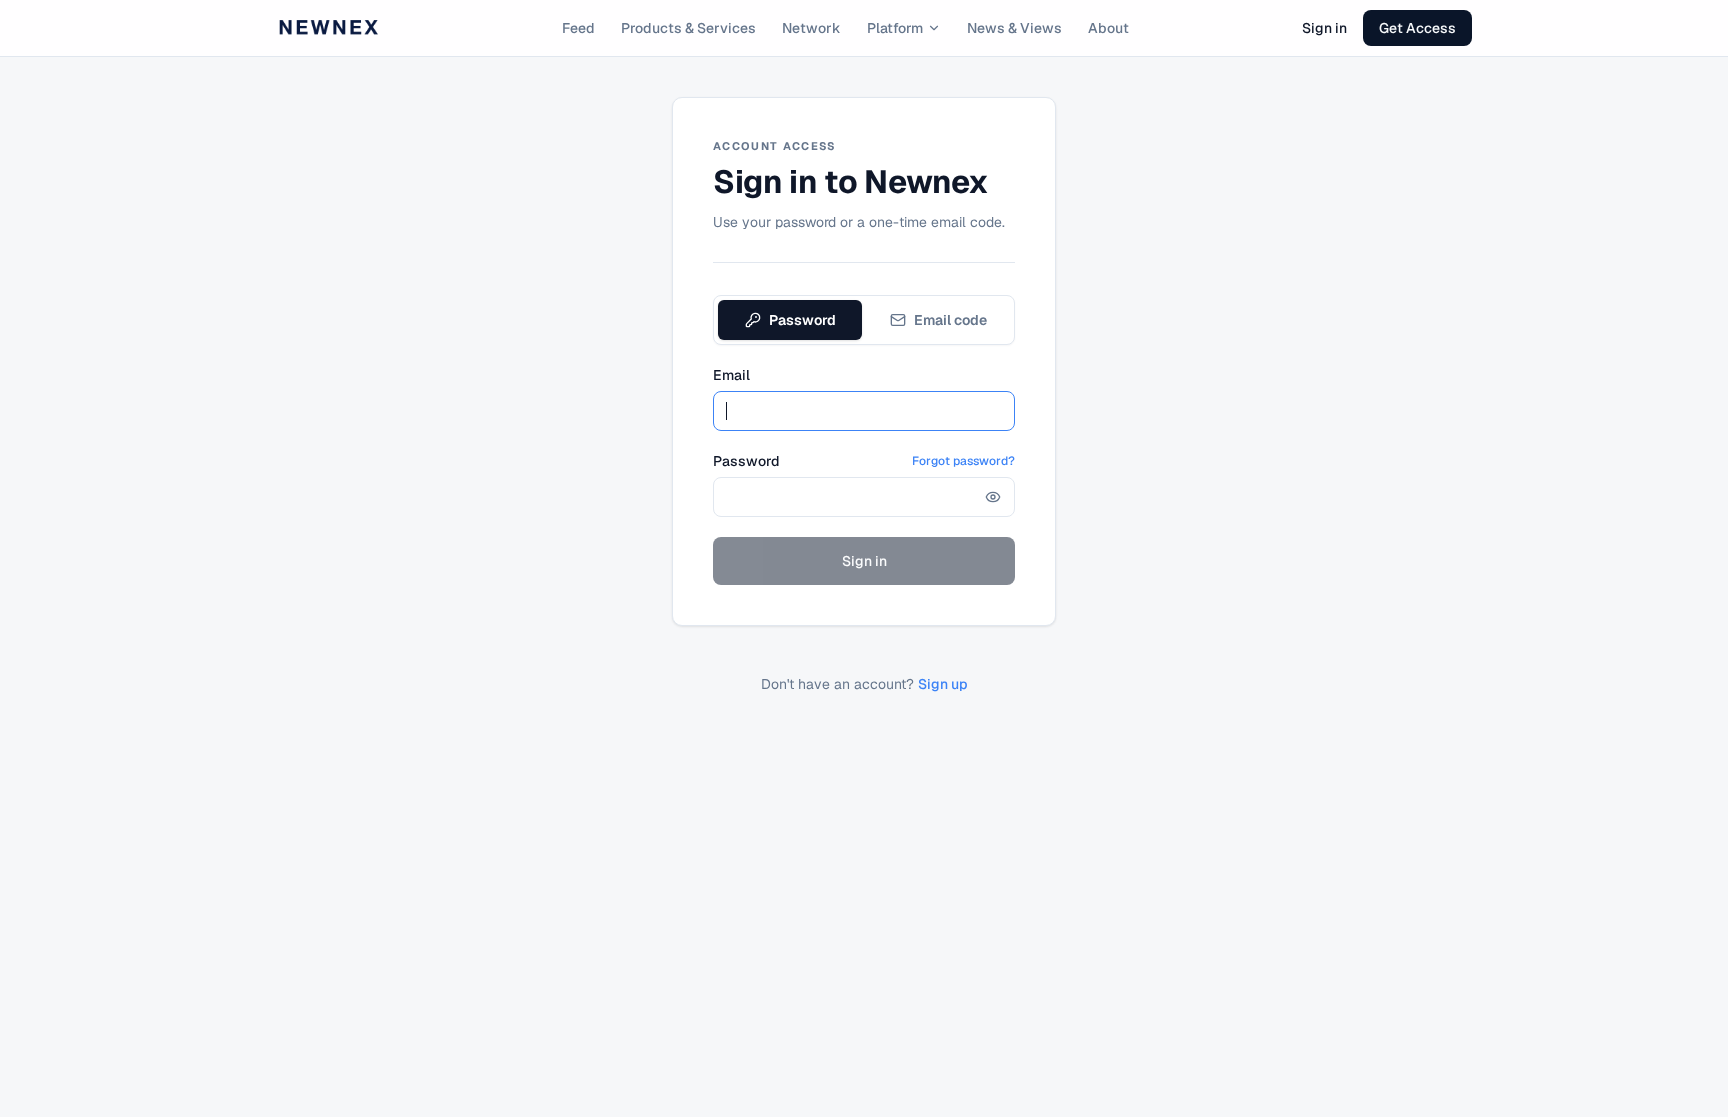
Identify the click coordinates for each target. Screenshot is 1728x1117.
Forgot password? (963, 461)
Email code (950, 320)
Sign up (943, 684)
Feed (578, 28)
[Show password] (993, 497)
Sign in (1324, 28)
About (1108, 28)
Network (811, 28)
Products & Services (688, 28)
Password (802, 320)
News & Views (1014, 28)
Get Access (1417, 28)
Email (731, 375)
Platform (895, 28)
